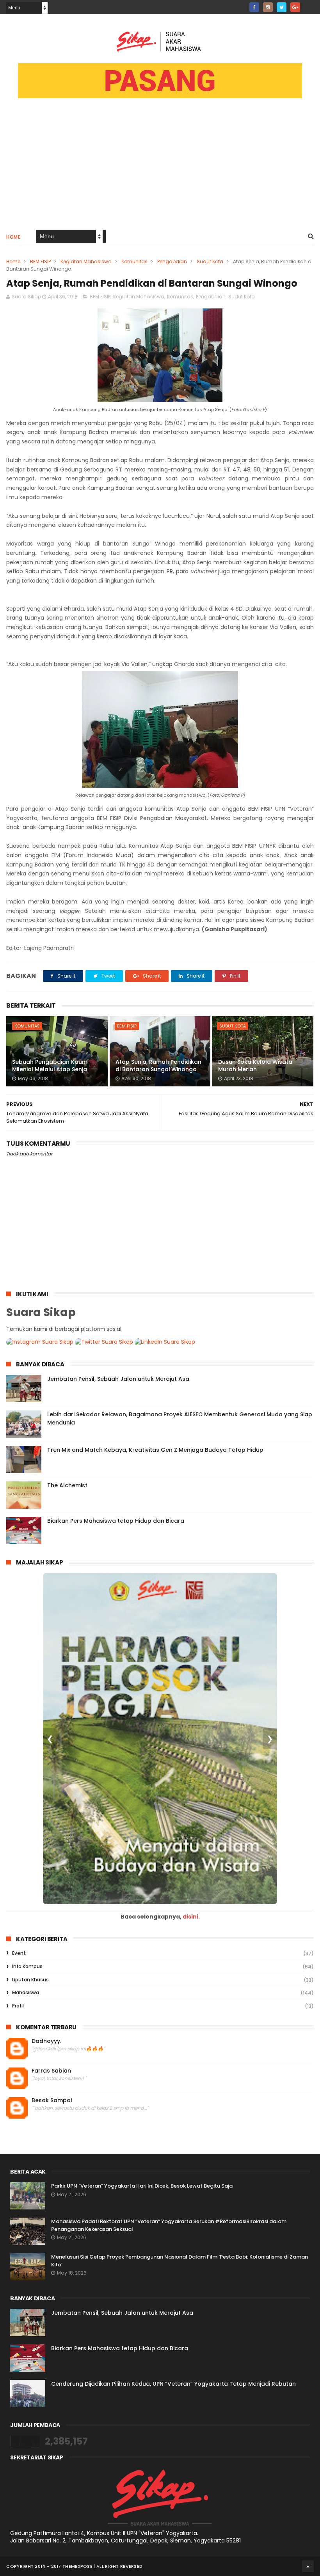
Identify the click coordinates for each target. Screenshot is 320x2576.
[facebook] (254, 7)
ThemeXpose (77, 2566)
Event (19, 1953)
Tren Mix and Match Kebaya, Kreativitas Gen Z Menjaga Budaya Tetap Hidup (155, 1450)
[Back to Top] (308, 2566)
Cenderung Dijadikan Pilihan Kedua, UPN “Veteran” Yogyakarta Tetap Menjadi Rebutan (173, 2384)
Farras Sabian (51, 2071)
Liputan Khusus (30, 1980)
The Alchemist (67, 1485)
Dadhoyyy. (46, 2041)
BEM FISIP (40, 261)
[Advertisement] (160, 168)
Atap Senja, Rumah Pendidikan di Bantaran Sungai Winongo (158, 1066)
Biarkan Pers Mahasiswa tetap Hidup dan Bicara (116, 1521)
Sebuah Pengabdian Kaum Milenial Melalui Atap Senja (50, 1066)
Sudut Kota (210, 261)
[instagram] (268, 7)
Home (13, 237)
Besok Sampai (52, 2100)
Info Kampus (27, 1966)
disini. (191, 1917)
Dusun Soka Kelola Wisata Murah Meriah (255, 1066)
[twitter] (282, 7)
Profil (18, 2006)
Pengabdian (172, 261)
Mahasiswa (26, 1992)
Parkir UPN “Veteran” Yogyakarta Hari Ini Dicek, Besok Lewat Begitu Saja (142, 2186)
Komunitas (134, 261)
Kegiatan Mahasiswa (86, 261)
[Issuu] (309, 5)
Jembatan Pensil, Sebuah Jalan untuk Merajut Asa (118, 1379)
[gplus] (295, 7)
